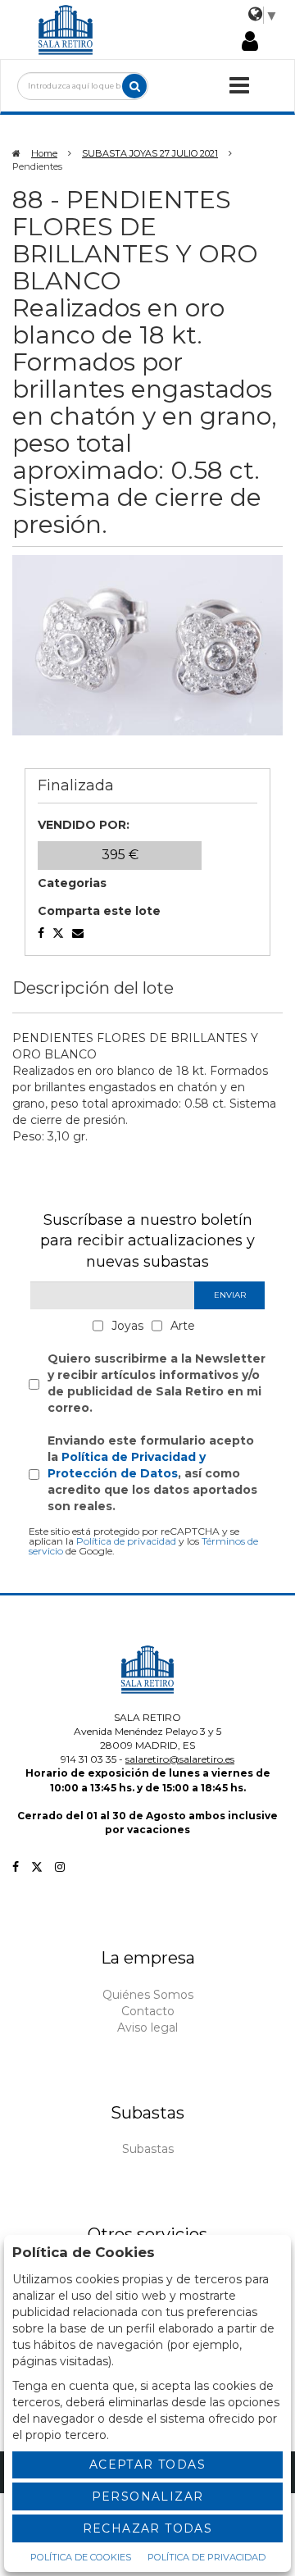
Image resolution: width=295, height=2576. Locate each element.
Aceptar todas (147, 2464)
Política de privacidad (126, 1541)
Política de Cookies (81, 2557)
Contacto (148, 2011)
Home (44, 153)
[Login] (250, 43)
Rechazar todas (148, 2528)
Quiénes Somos (148, 1995)
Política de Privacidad (206, 2557)
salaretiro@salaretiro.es (180, 1759)
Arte (183, 1326)
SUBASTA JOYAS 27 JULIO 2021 (150, 153)
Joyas (127, 1326)
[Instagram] (60, 1867)
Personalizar (148, 2496)
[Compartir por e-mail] (41, 933)
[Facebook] (16, 1867)
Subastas (148, 2149)
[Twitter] (37, 1867)
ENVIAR (230, 1295)
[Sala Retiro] (66, 29)
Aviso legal (147, 2028)
